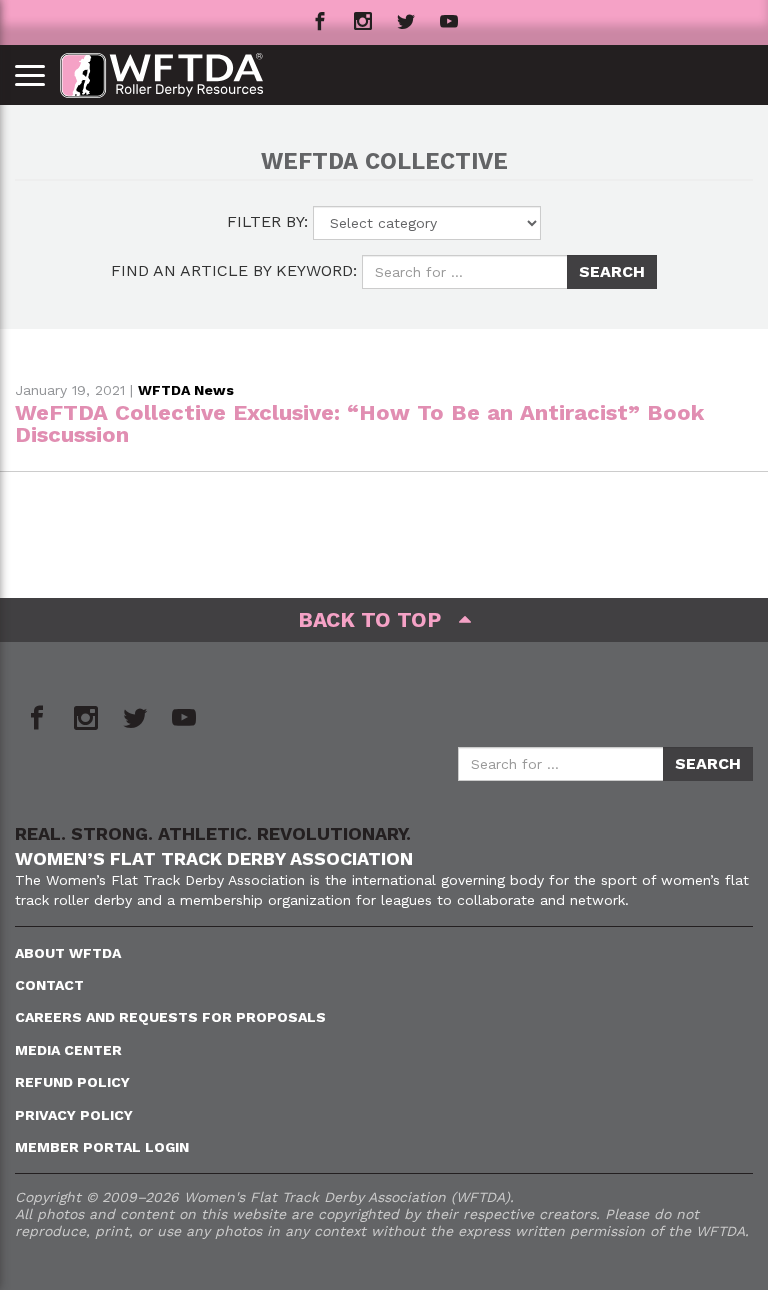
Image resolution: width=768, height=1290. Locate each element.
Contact (49, 985)
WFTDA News (186, 390)
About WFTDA (68, 953)
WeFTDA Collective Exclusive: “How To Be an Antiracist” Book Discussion (359, 423)
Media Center (68, 1050)
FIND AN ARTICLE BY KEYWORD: (234, 270)
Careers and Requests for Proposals (170, 1017)
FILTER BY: (267, 221)
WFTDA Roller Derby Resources (172, 75)
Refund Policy (72, 1082)
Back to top (378, 619)
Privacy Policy (74, 1115)
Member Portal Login (102, 1147)
